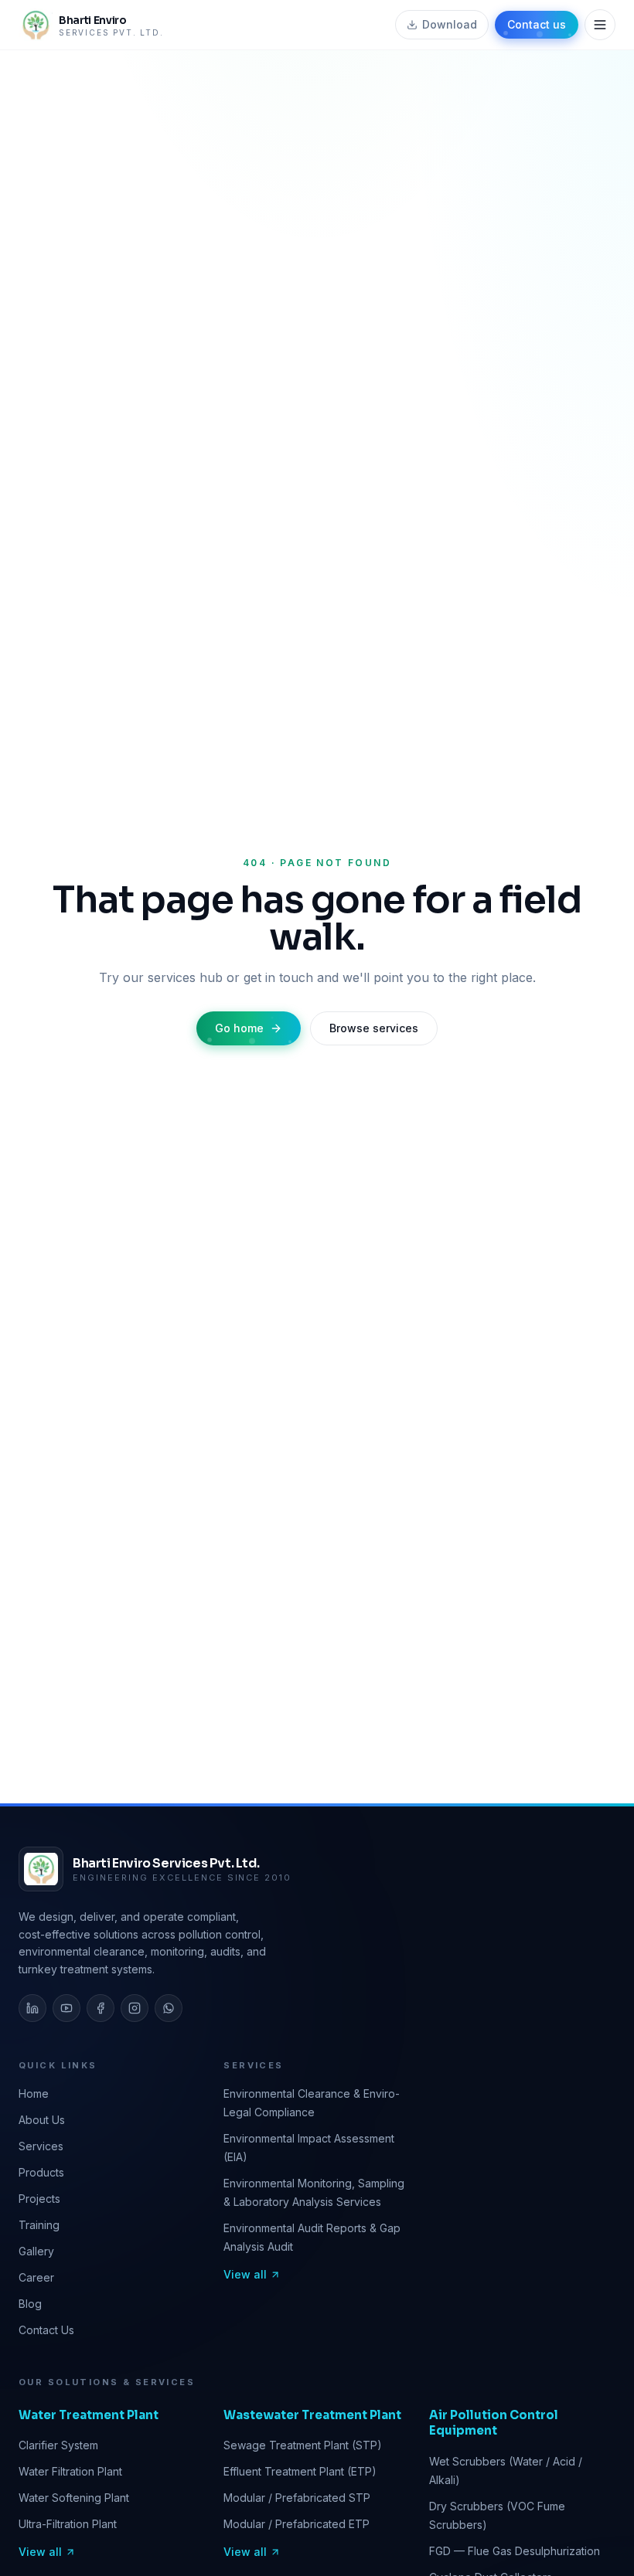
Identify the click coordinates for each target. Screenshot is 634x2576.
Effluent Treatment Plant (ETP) (300, 2471)
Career (36, 2277)
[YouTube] (66, 2008)
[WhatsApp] (169, 2008)
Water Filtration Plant (70, 2471)
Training (39, 2225)
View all (245, 2274)
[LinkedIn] (32, 2008)
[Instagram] (135, 2008)
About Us (42, 2120)
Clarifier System (58, 2445)
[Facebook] (101, 2008)
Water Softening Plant (74, 2498)
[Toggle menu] (600, 25)
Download (450, 24)
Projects (39, 2199)
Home (34, 2093)
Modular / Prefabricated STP (297, 2498)
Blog (30, 2304)
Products (41, 2172)
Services (41, 2146)
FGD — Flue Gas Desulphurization (515, 2551)
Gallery (36, 2251)
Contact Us (46, 2330)
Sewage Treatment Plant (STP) (303, 2445)
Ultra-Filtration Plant (68, 2524)
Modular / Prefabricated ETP (297, 2524)
